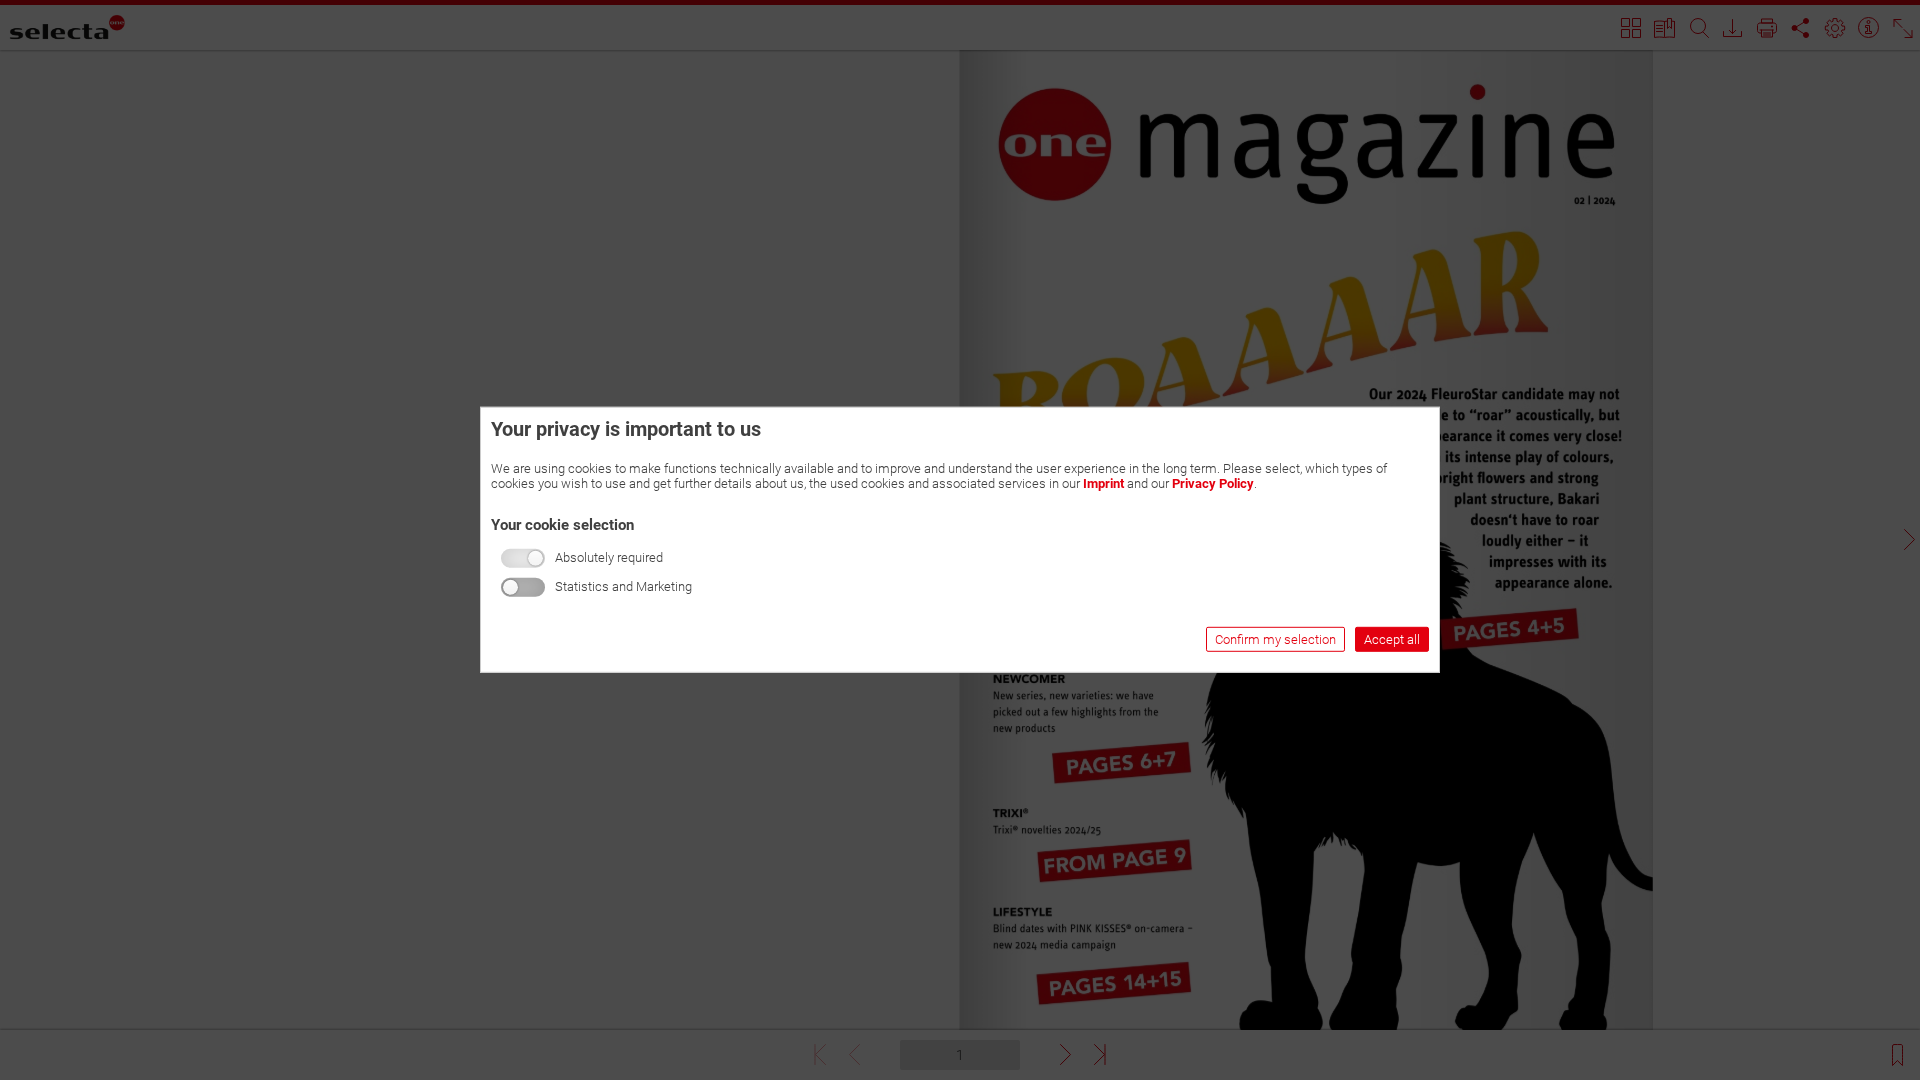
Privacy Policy (1213, 483)
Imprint (1103, 483)
